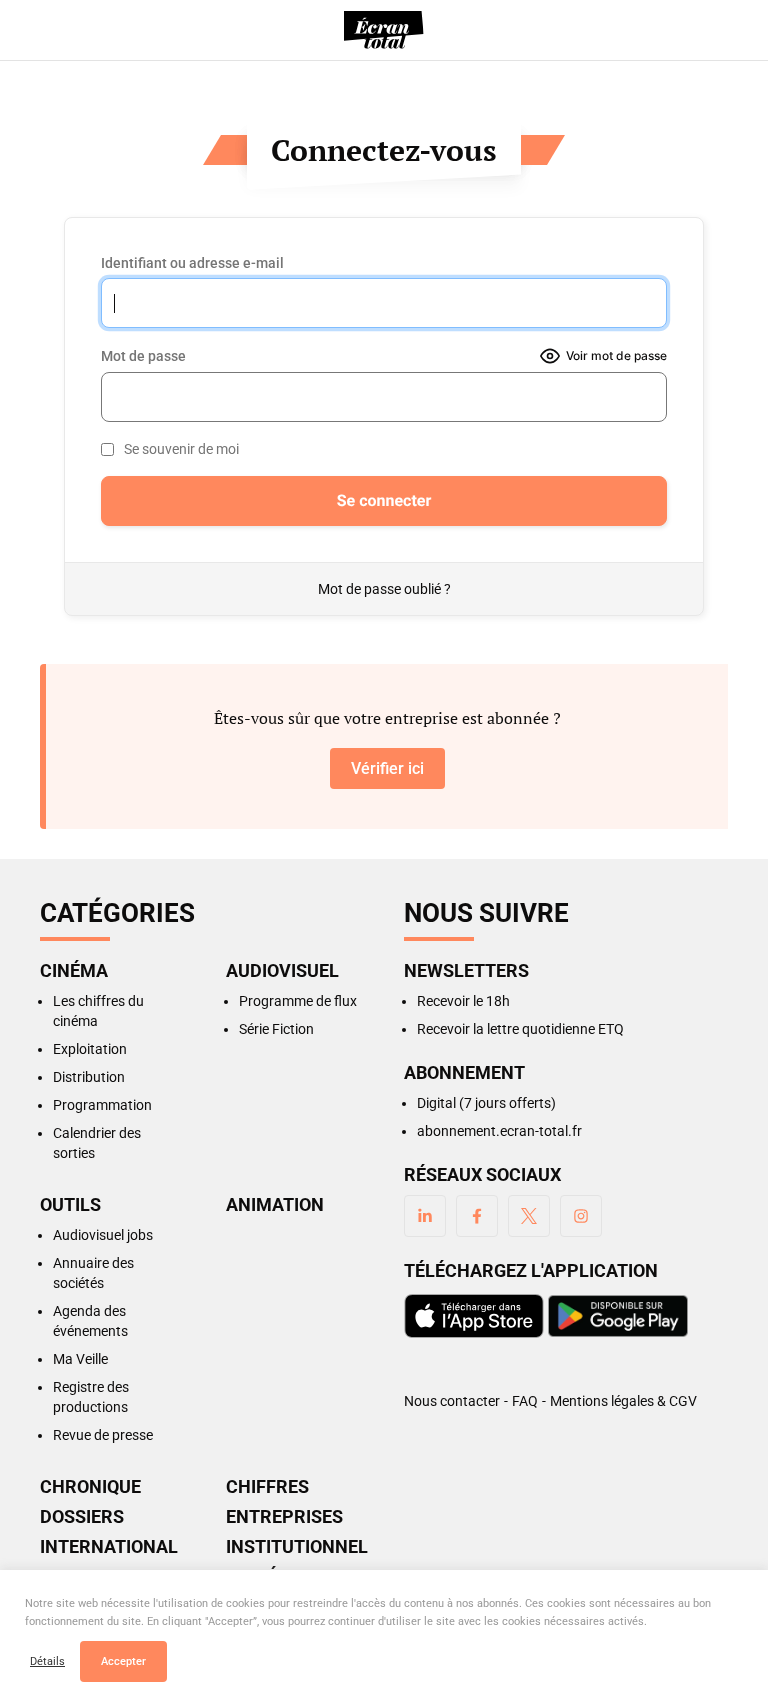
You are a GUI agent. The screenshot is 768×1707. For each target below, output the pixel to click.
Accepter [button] (123, 1661)
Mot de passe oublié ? (384, 589)
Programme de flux (298, 1001)
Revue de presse (103, 1435)
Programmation (102, 1105)
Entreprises (284, 1517)
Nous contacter (452, 1401)
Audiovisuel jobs (103, 1235)
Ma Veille (80, 1359)
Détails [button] (47, 1661)
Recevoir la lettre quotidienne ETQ (520, 1029)
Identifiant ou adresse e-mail (192, 263)
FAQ (525, 1401)
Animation (275, 1205)
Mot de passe (143, 356)
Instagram (581, 1216)
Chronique (90, 1487)
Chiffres (267, 1487)
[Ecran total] (384, 30)
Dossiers (82, 1517)
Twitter (529, 1216)
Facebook (477, 1216)
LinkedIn (425, 1216)
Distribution (89, 1077)
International (109, 1547)
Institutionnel (295, 1547)
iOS (474, 1316)
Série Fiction (276, 1029)
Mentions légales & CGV (623, 1401)
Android (618, 1316)
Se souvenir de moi (181, 449)
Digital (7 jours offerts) (486, 1103)
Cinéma (74, 971)
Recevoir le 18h (463, 1001)
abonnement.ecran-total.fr (499, 1131)
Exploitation (90, 1049)
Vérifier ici (387, 768)
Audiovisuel (282, 971)
